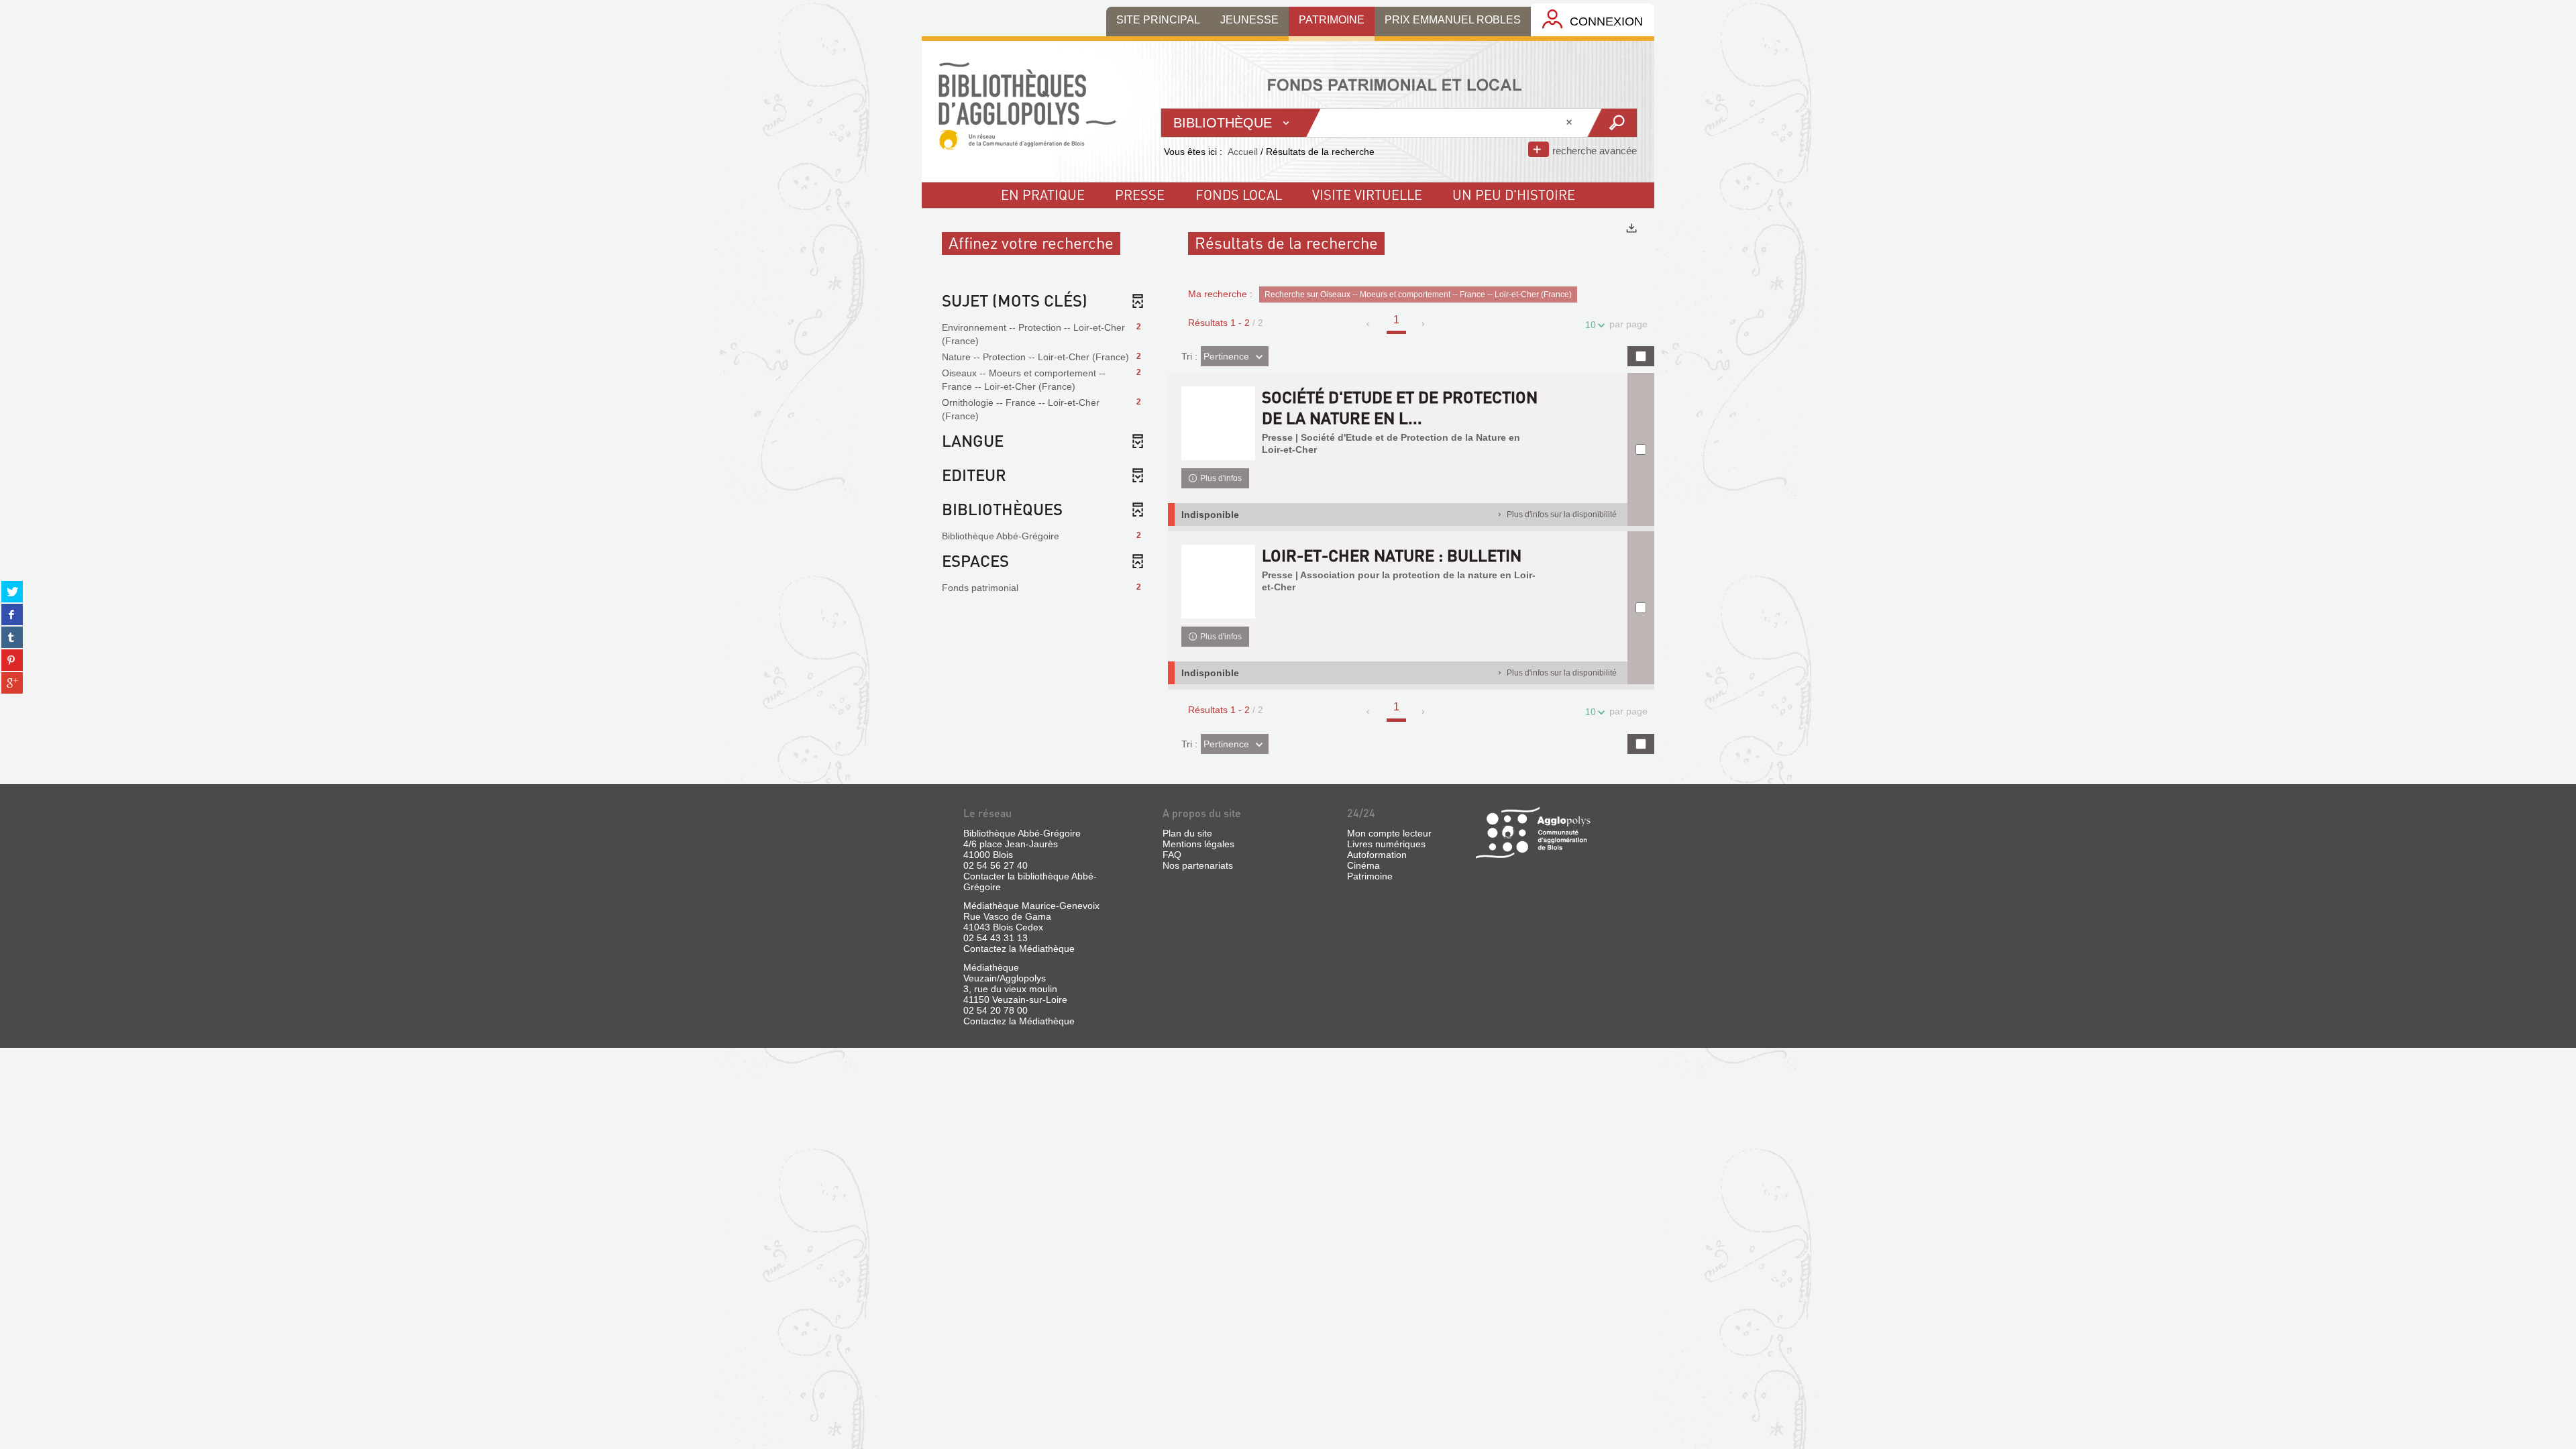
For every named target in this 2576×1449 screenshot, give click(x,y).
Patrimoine (1370, 876)
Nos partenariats (1198, 865)
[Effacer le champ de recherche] (1570, 123)
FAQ (1172, 855)
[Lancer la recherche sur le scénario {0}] (1612, 123)
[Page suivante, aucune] (1424, 324)
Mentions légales (1198, 844)
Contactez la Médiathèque (1019, 949)
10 (1591, 325)
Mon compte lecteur (1389, 833)
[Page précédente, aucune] (1369, 324)
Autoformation (1377, 855)
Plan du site (1187, 833)
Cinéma (1363, 865)
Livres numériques (1386, 844)
